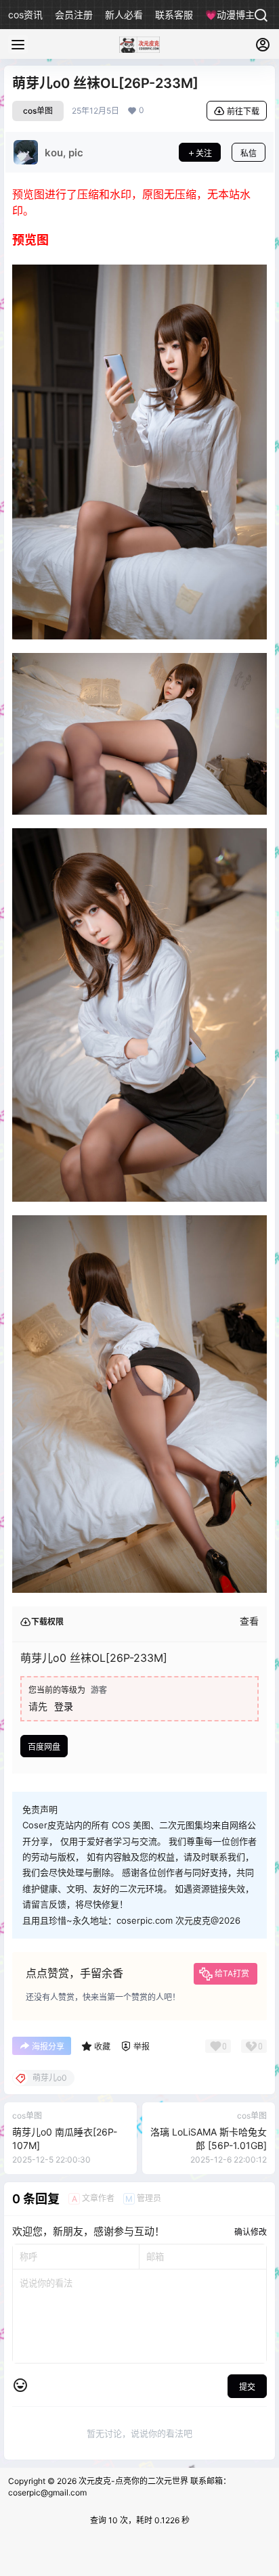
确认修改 (251, 2232)
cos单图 (38, 111)
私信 (249, 153)
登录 (64, 1706)
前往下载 (243, 111)
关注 (204, 153)
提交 (247, 2387)
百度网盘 (44, 1747)
